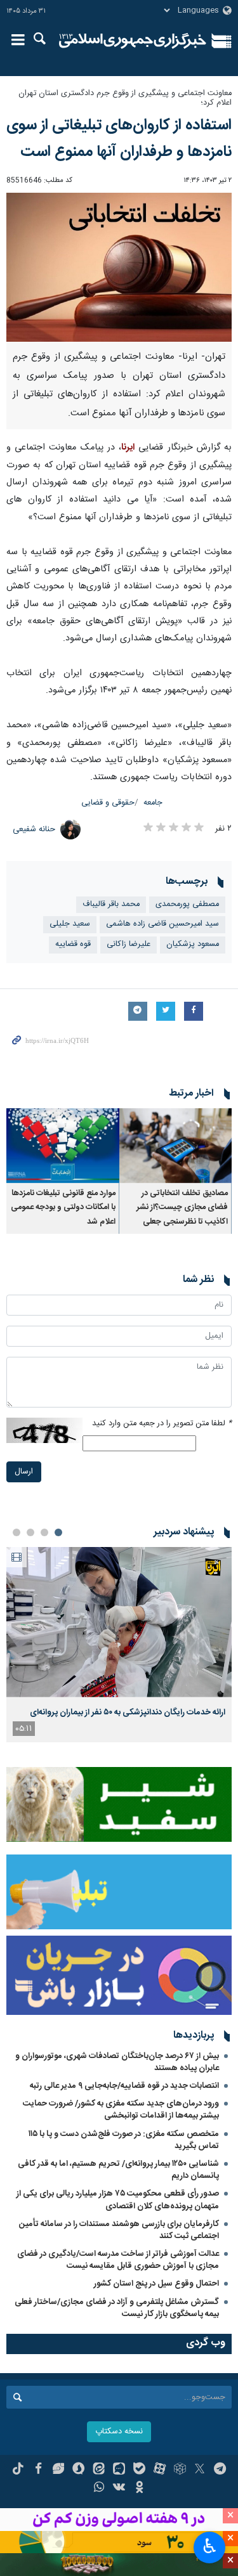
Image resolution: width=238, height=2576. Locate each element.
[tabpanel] (119, 1645)
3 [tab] (30, 1532)
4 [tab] (17, 1532)
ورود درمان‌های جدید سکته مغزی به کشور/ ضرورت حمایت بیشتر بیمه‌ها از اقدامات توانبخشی (121, 2110)
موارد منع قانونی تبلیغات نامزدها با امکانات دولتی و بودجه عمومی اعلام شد (63, 1208)
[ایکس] (200, 2470)
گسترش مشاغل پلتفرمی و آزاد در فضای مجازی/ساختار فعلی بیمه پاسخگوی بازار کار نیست (117, 2308)
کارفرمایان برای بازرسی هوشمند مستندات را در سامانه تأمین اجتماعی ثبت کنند (119, 2230)
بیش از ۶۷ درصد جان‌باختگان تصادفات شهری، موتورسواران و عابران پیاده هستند (117, 2062)
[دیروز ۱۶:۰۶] (119, 1622)
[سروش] (78, 2470)
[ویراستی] (59, 2470)
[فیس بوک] (38, 2470)
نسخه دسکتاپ (119, 2432)
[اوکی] (139, 2489)
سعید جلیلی (70, 924)
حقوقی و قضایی (108, 803)
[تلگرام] (220, 2470)
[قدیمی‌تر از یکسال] (176, 1146)
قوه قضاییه (73, 944)
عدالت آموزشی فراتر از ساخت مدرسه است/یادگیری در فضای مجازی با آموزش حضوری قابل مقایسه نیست (118, 2260)
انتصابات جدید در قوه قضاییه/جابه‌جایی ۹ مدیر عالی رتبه (124, 2086)
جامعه (153, 803)
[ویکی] (119, 2489)
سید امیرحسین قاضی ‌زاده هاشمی (162, 924)
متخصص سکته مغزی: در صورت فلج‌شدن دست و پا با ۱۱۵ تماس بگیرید (124, 2140)
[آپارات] (160, 2470)
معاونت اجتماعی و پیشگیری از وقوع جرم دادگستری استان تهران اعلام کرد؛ (125, 98)
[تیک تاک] (18, 2470)
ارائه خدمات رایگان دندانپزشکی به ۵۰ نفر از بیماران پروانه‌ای (128, 1712)
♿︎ (210, 2546)
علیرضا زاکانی (129, 944)
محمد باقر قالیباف (111, 904)
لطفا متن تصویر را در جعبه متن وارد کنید (162, 1424)
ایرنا (133, 41)
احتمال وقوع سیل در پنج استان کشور (156, 2284)
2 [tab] (44, 1532)
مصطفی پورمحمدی (187, 904)
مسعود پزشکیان (193, 944)
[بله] (139, 2470)
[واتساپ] (99, 2489)
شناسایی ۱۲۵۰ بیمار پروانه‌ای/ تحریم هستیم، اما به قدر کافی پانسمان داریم (118, 2170)
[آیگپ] (119, 2470)
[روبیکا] (180, 2470)
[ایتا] (99, 2470)
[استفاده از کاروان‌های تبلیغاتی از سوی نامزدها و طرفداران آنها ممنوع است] (119, 267)
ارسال (24, 1472)
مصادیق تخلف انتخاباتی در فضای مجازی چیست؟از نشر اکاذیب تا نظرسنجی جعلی (182, 1208)
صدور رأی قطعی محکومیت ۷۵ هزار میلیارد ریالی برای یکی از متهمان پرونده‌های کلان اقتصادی (118, 2200)
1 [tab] (58, 1532)
